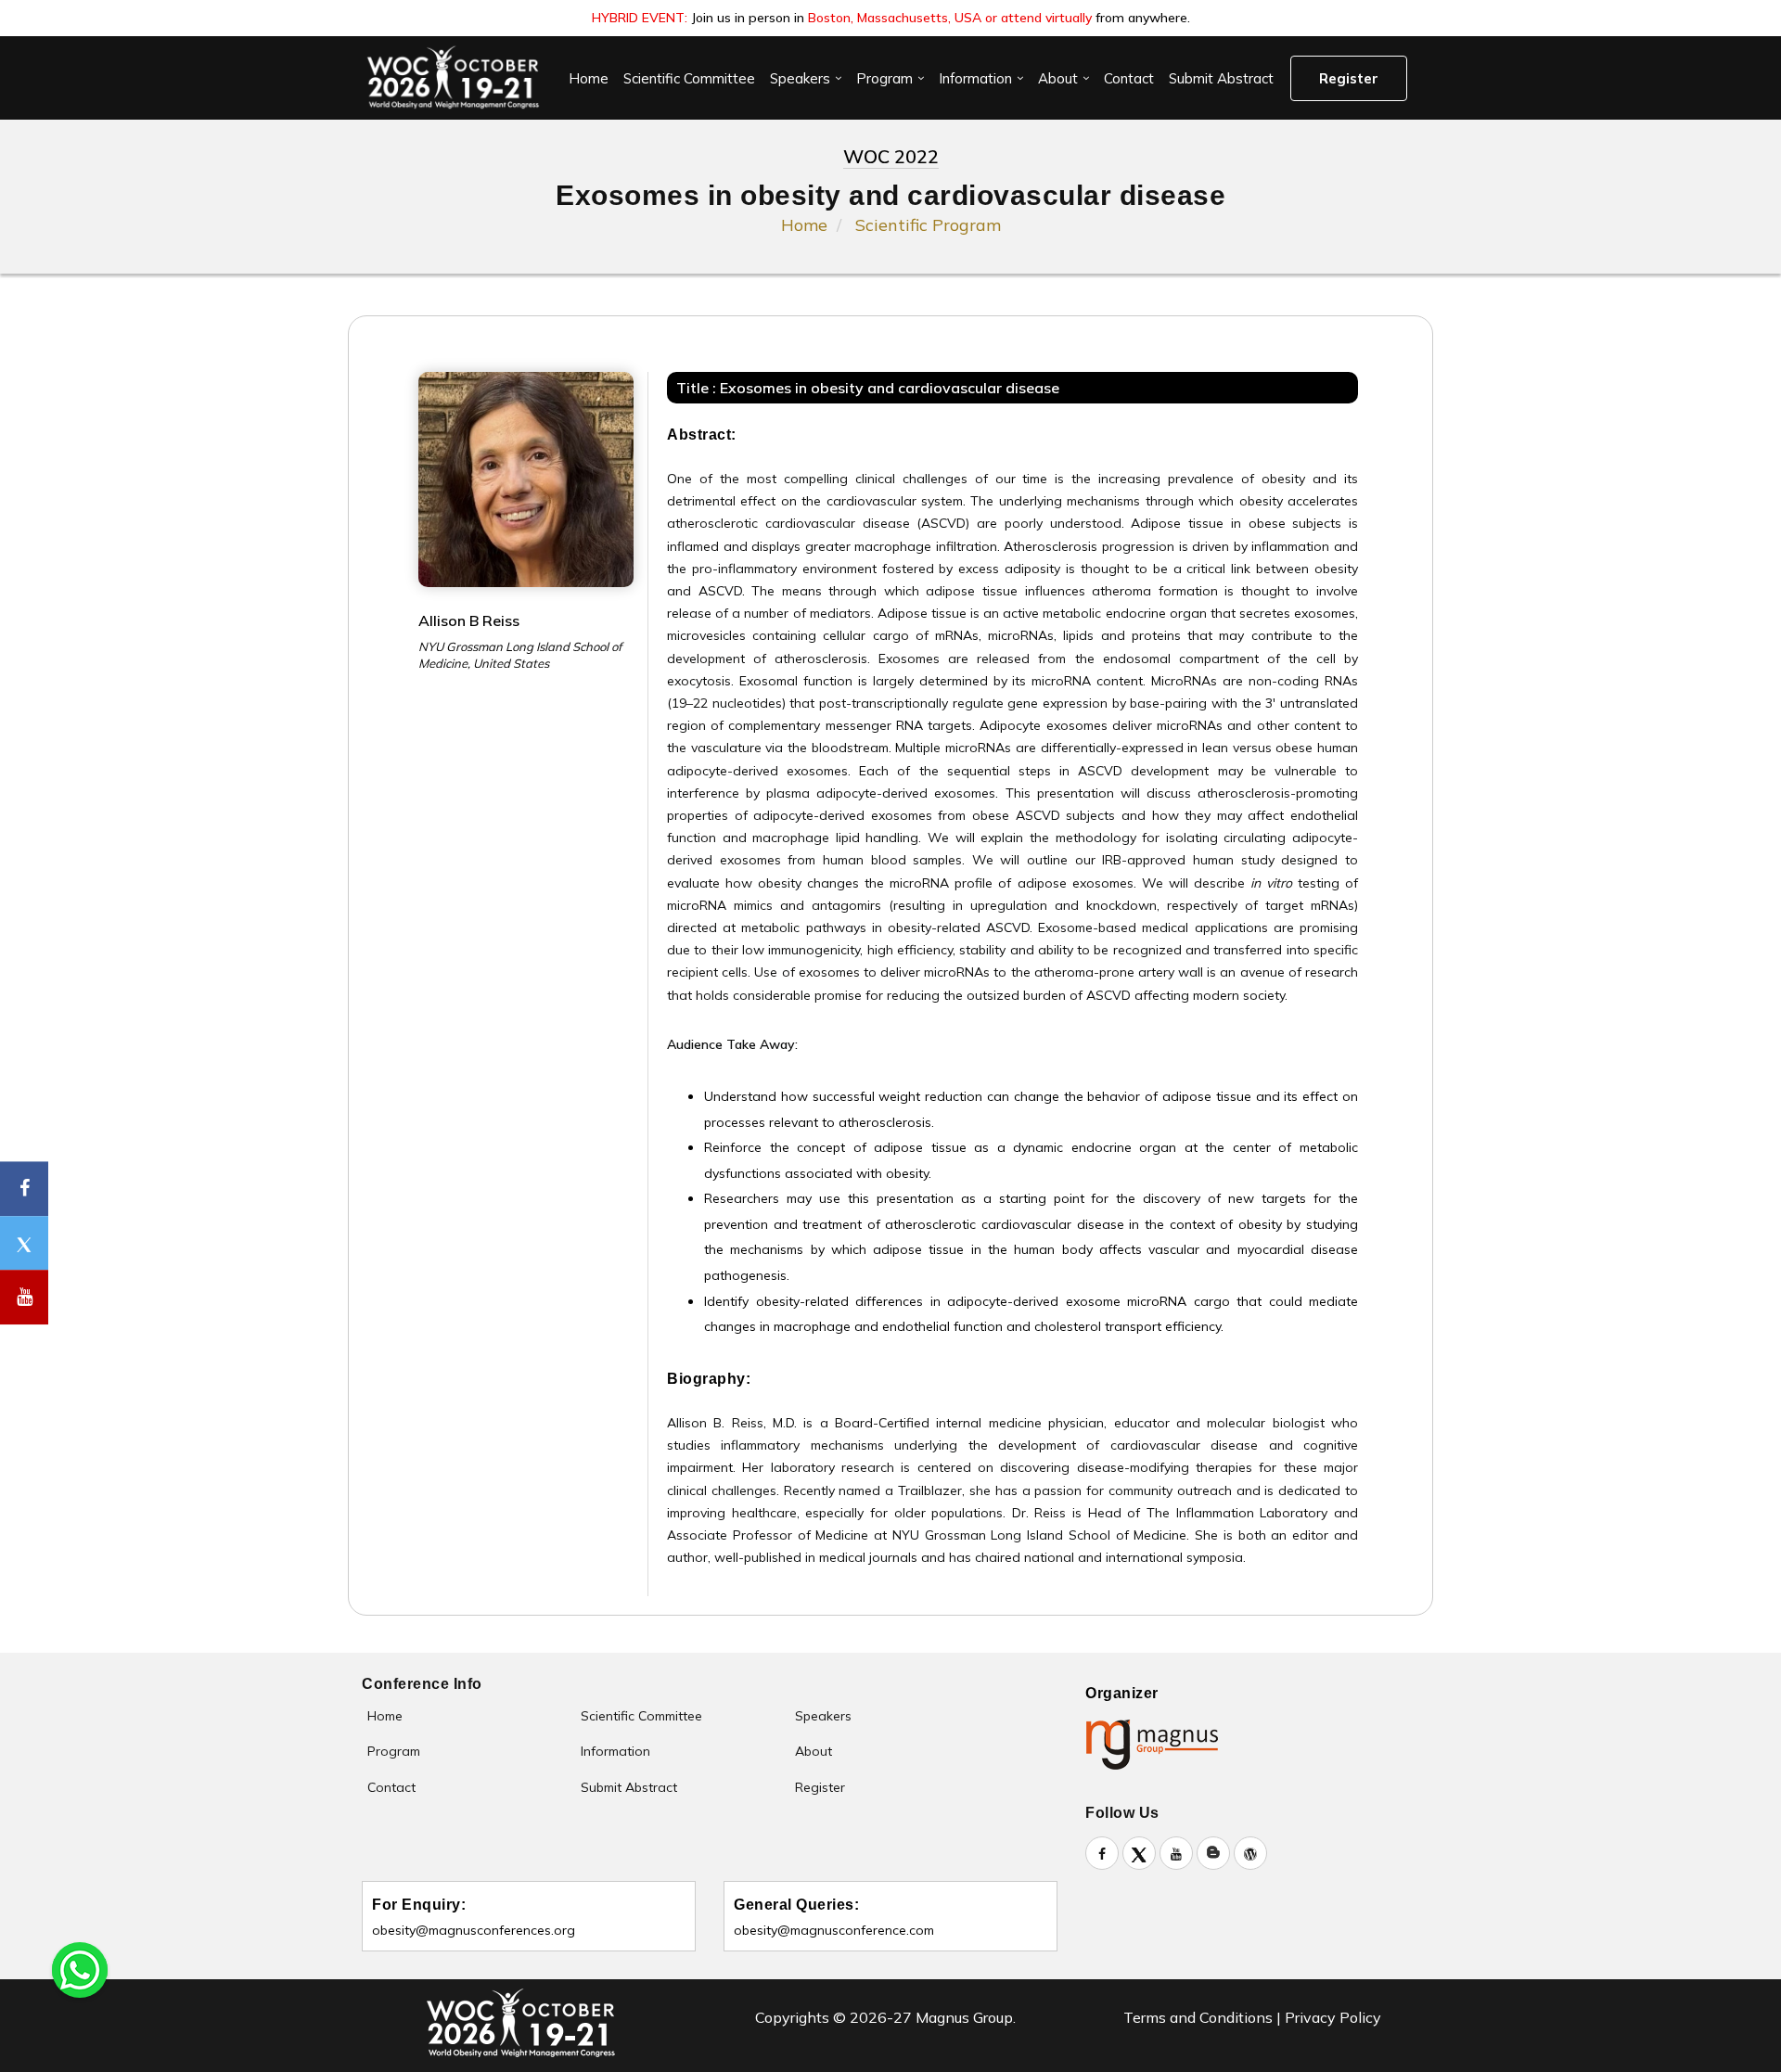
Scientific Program (928, 225)
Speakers (800, 78)
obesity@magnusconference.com (834, 1930)
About (1058, 78)
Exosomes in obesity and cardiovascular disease (890, 388)
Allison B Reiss (469, 620)
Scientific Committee (689, 78)
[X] (1139, 1853)
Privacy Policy (1333, 2017)
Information (975, 78)
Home (589, 78)
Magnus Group (964, 2017)
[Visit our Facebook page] (24, 1189)
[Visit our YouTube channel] (24, 1298)
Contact (1129, 78)
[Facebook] (1102, 1853)
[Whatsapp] (80, 1968)
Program (884, 78)
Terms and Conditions (1198, 2017)
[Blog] (1213, 1853)
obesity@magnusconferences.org (474, 1930)
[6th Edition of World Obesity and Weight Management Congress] (452, 78)
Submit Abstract (1221, 78)
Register (1349, 78)
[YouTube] (1176, 1853)
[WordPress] (1250, 1853)
